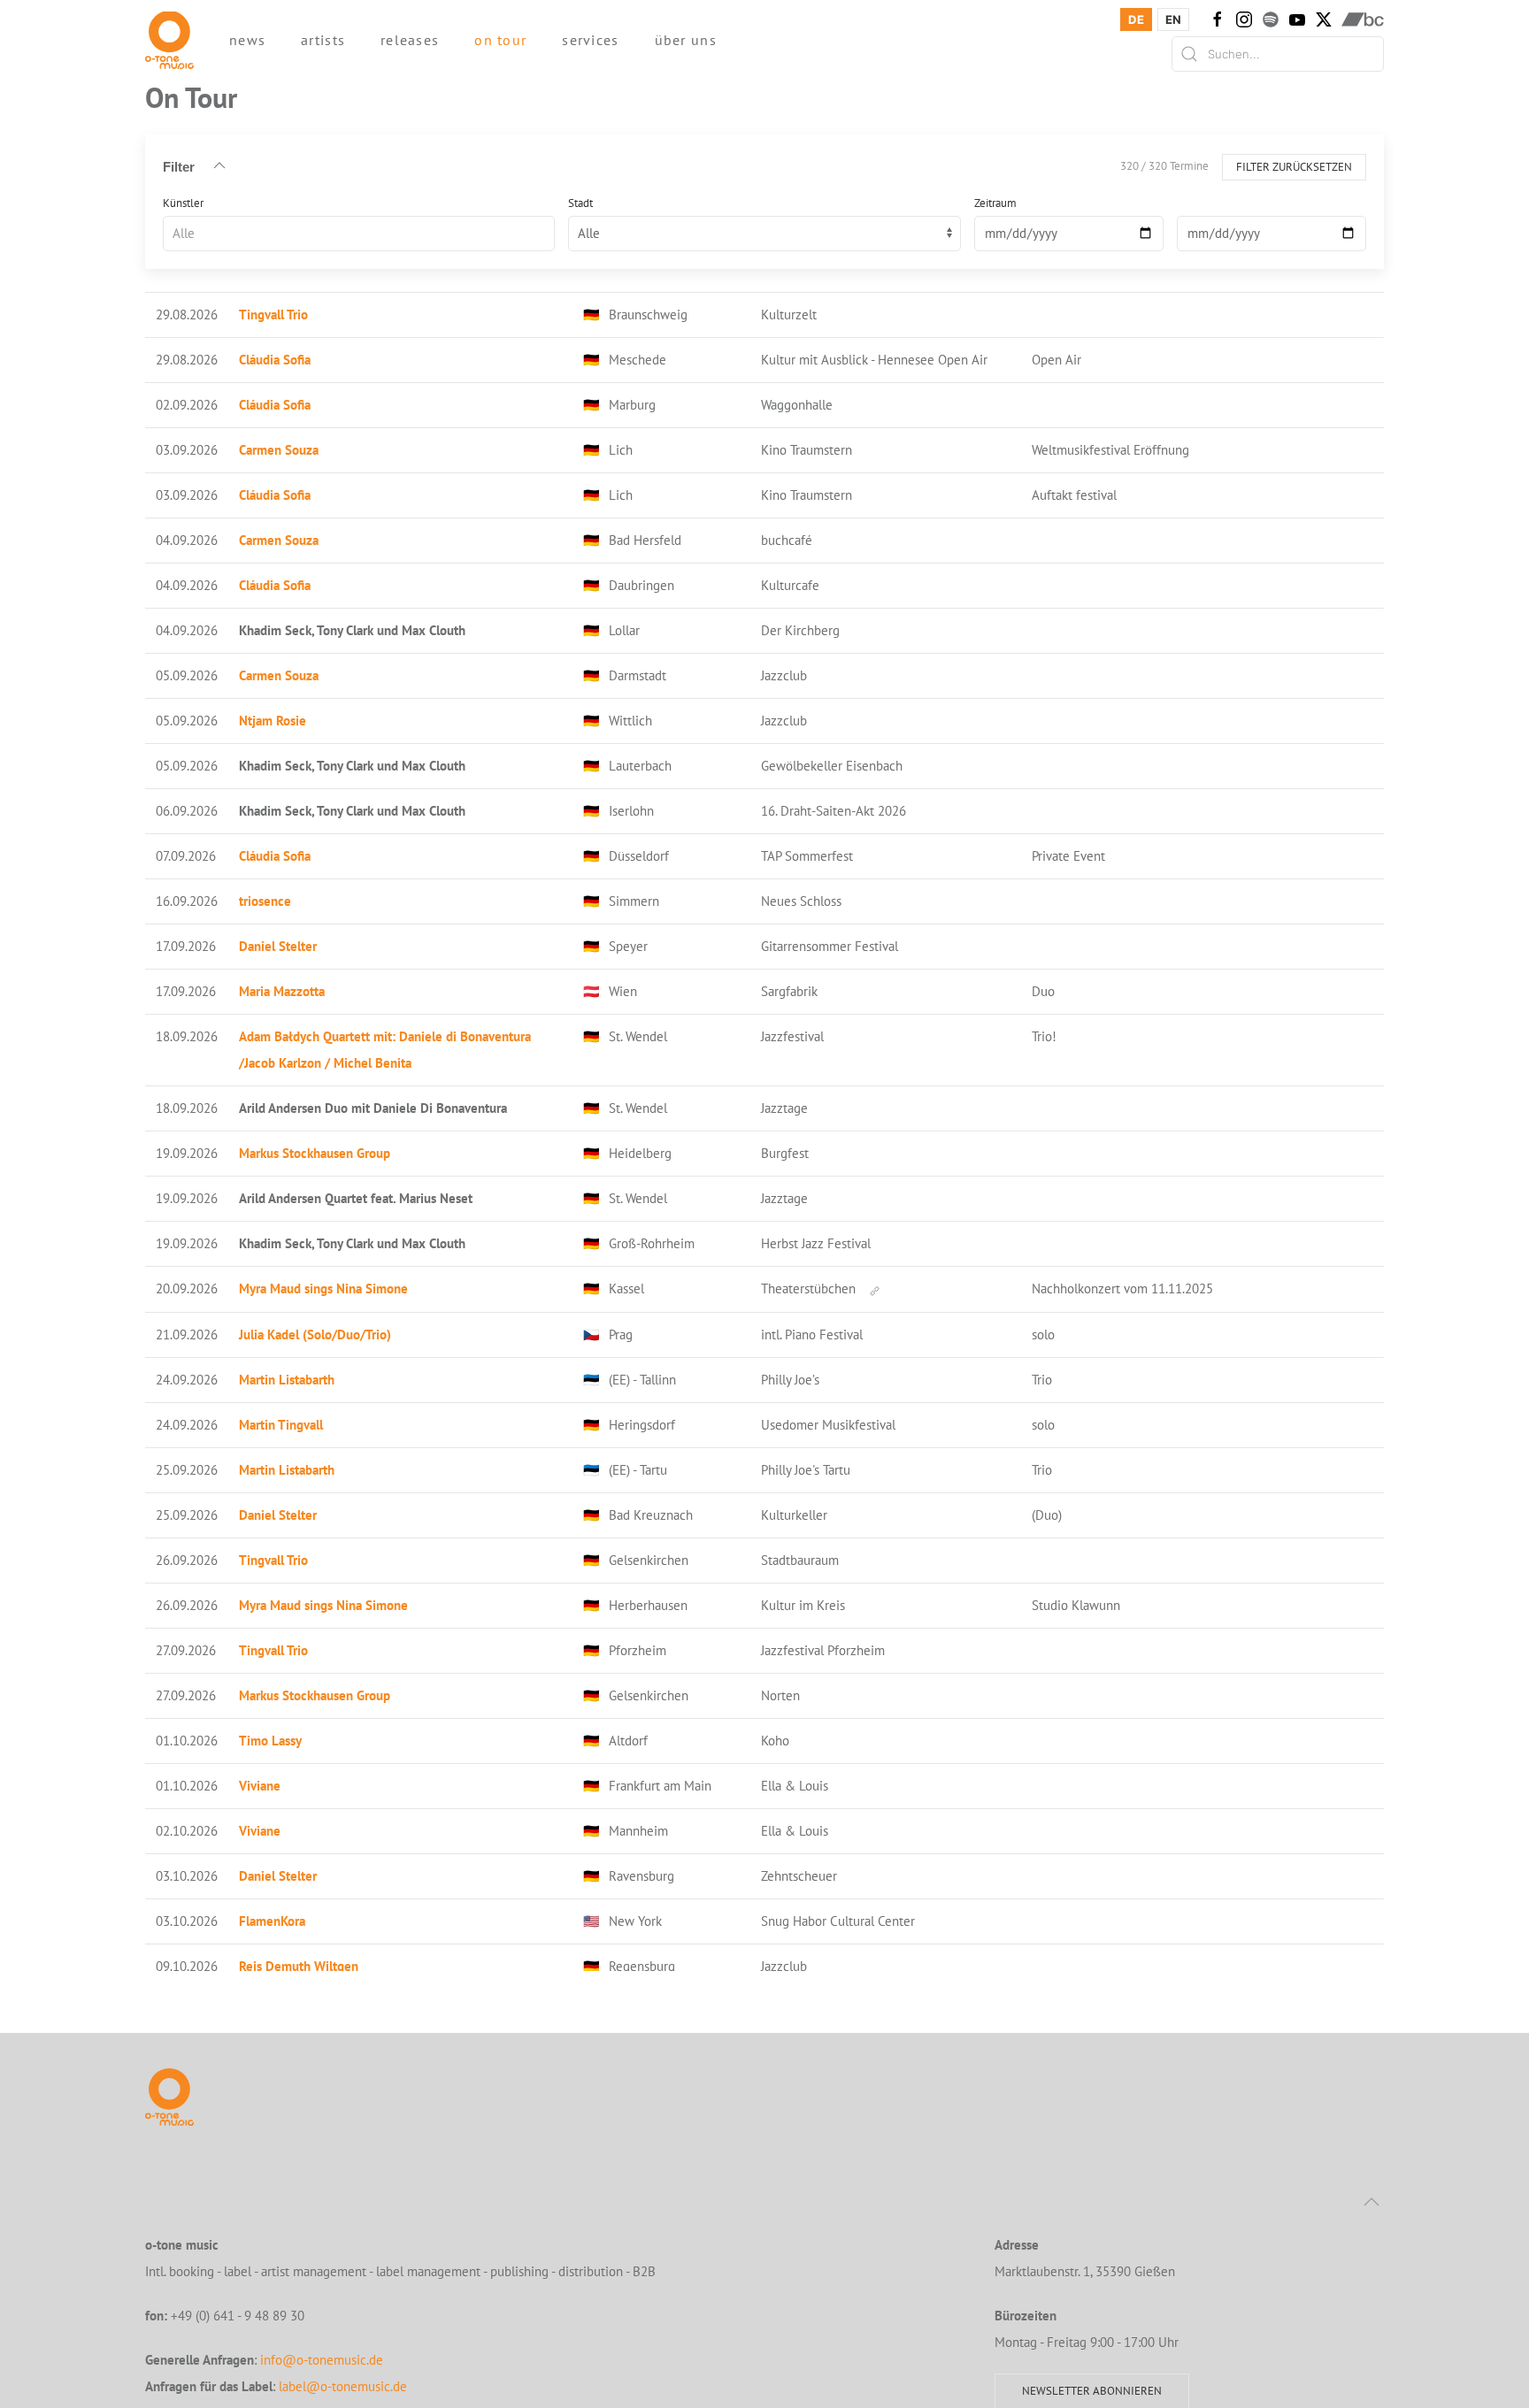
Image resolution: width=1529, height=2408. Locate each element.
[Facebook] (1218, 19)
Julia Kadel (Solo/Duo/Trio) (315, 1334)
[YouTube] (1297, 19)
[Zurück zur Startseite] (169, 40)
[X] (1324, 19)
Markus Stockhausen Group (315, 1153)
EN (1173, 19)
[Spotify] (1271, 19)
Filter (179, 166)
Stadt (580, 202)
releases (410, 40)
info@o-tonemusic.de (322, 2360)
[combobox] (359, 233)
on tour (500, 40)
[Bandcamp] (1363, 19)
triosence (265, 901)
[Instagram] (1244, 19)
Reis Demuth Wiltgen (299, 1966)
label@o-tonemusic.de (343, 2386)
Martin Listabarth (287, 1380)
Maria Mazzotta (282, 991)
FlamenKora (272, 1921)
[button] (1371, 2202)
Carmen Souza (279, 450)
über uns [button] (686, 40)
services (590, 40)
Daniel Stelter (278, 946)
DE (1136, 19)
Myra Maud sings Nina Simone (323, 1288)
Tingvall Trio (273, 314)
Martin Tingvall (281, 1425)
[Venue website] (875, 1289)
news (247, 40)
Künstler (183, 202)
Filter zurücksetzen (1294, 166)
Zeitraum (995, 202)
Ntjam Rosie (273, 721)
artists (323, 40)
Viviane (260, 1786)
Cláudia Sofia (275, 360)
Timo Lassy (270, 1741)
